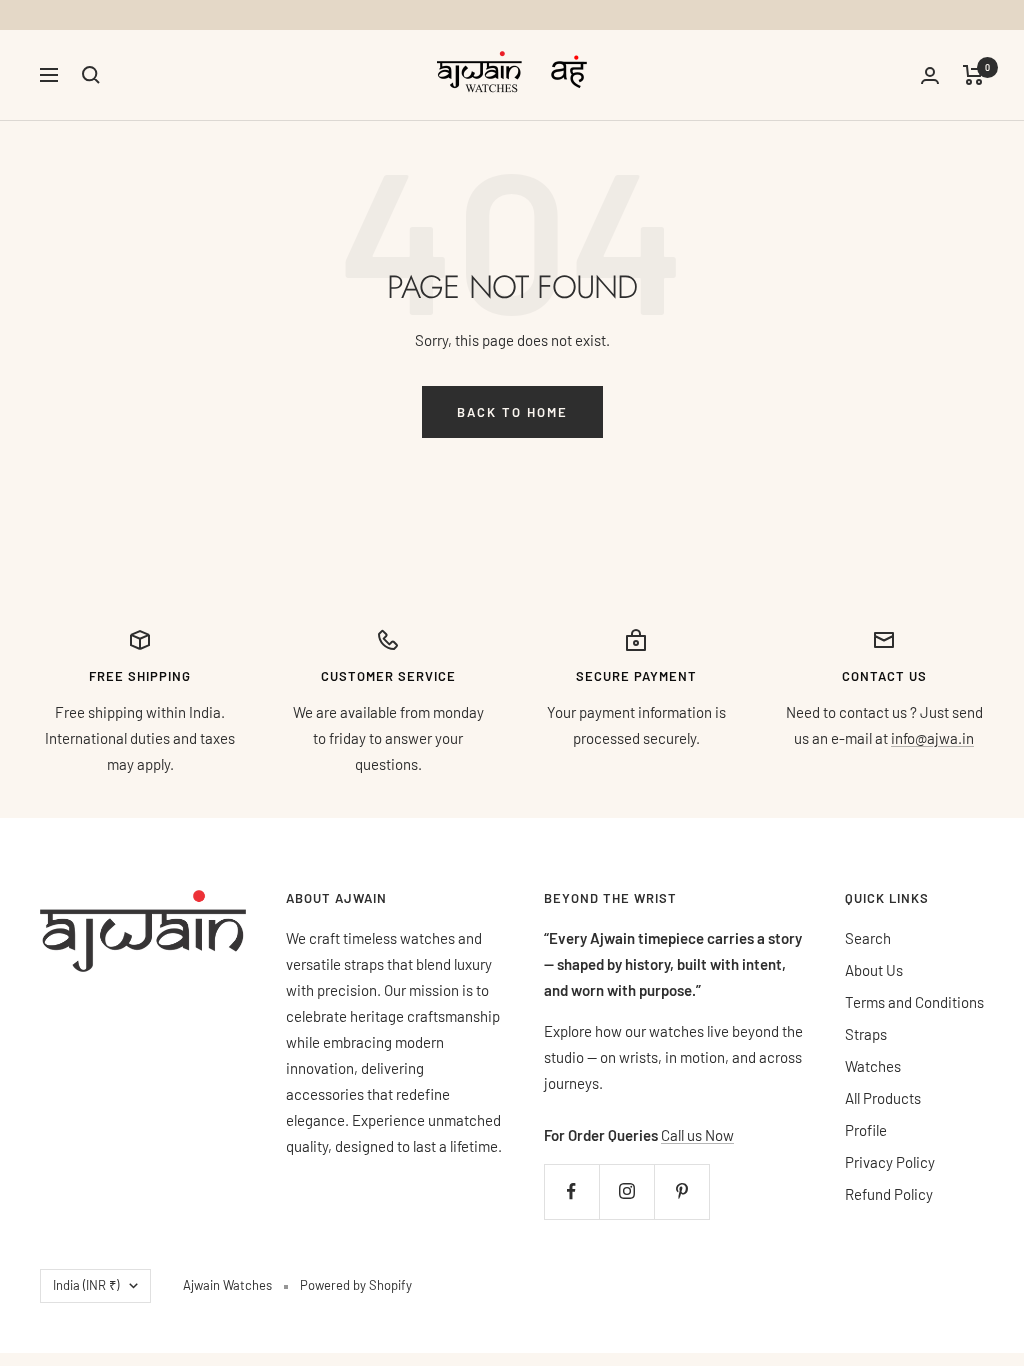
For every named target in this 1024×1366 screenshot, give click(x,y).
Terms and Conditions (914, 1002)
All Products (883, 1098)
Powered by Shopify (356, 1285)
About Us (874, 970)
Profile (866, 1130)
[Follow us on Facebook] (571, 1191)
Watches (873, 1066)
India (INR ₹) (86, 1285)
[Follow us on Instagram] (626, 1191)
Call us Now (697, 1135)
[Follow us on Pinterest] (681, 1191)
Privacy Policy (890, 1162)
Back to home (512, 412)
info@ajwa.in (932, 738)
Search (868, 938)
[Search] (91, 75)
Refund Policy (889, 1194)
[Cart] (973, 75)
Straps (866, 1034)
